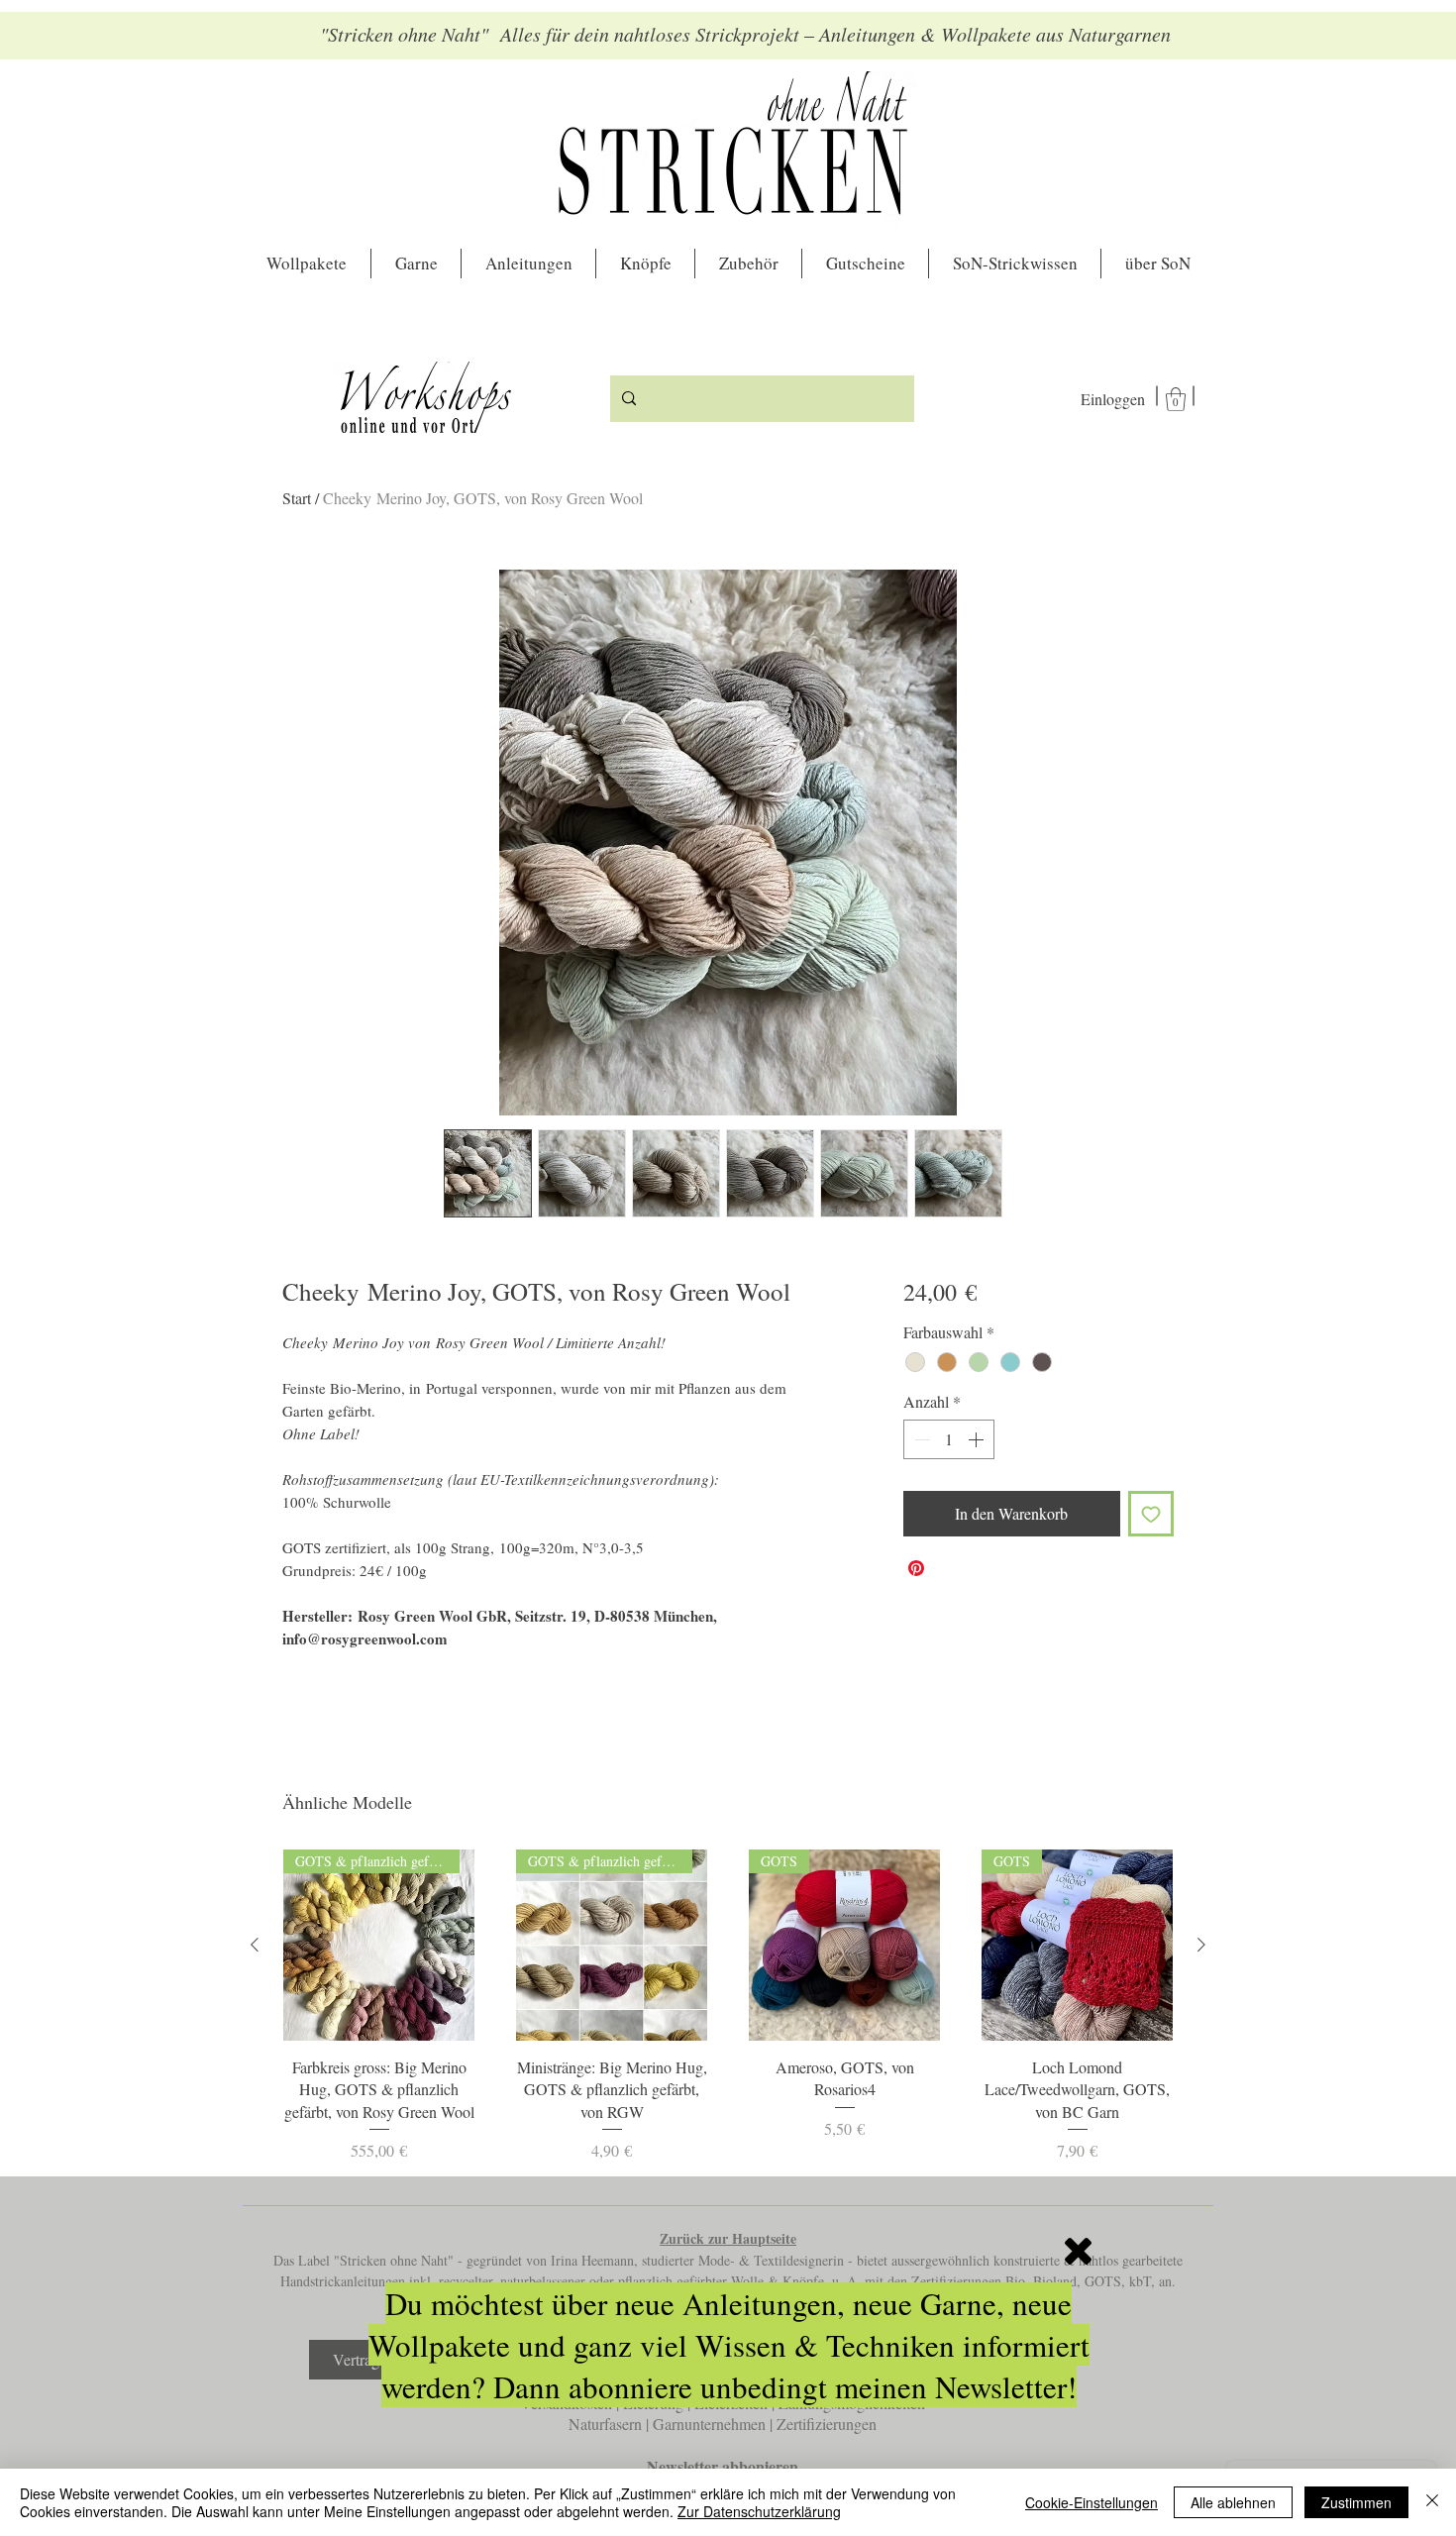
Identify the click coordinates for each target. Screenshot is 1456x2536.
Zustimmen (1356, 2502)
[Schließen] (1432, 2502)
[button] (1078, 2251)
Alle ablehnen (1233, 2502)
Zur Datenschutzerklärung (759, 2511)
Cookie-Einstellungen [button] (1092, 2502)
